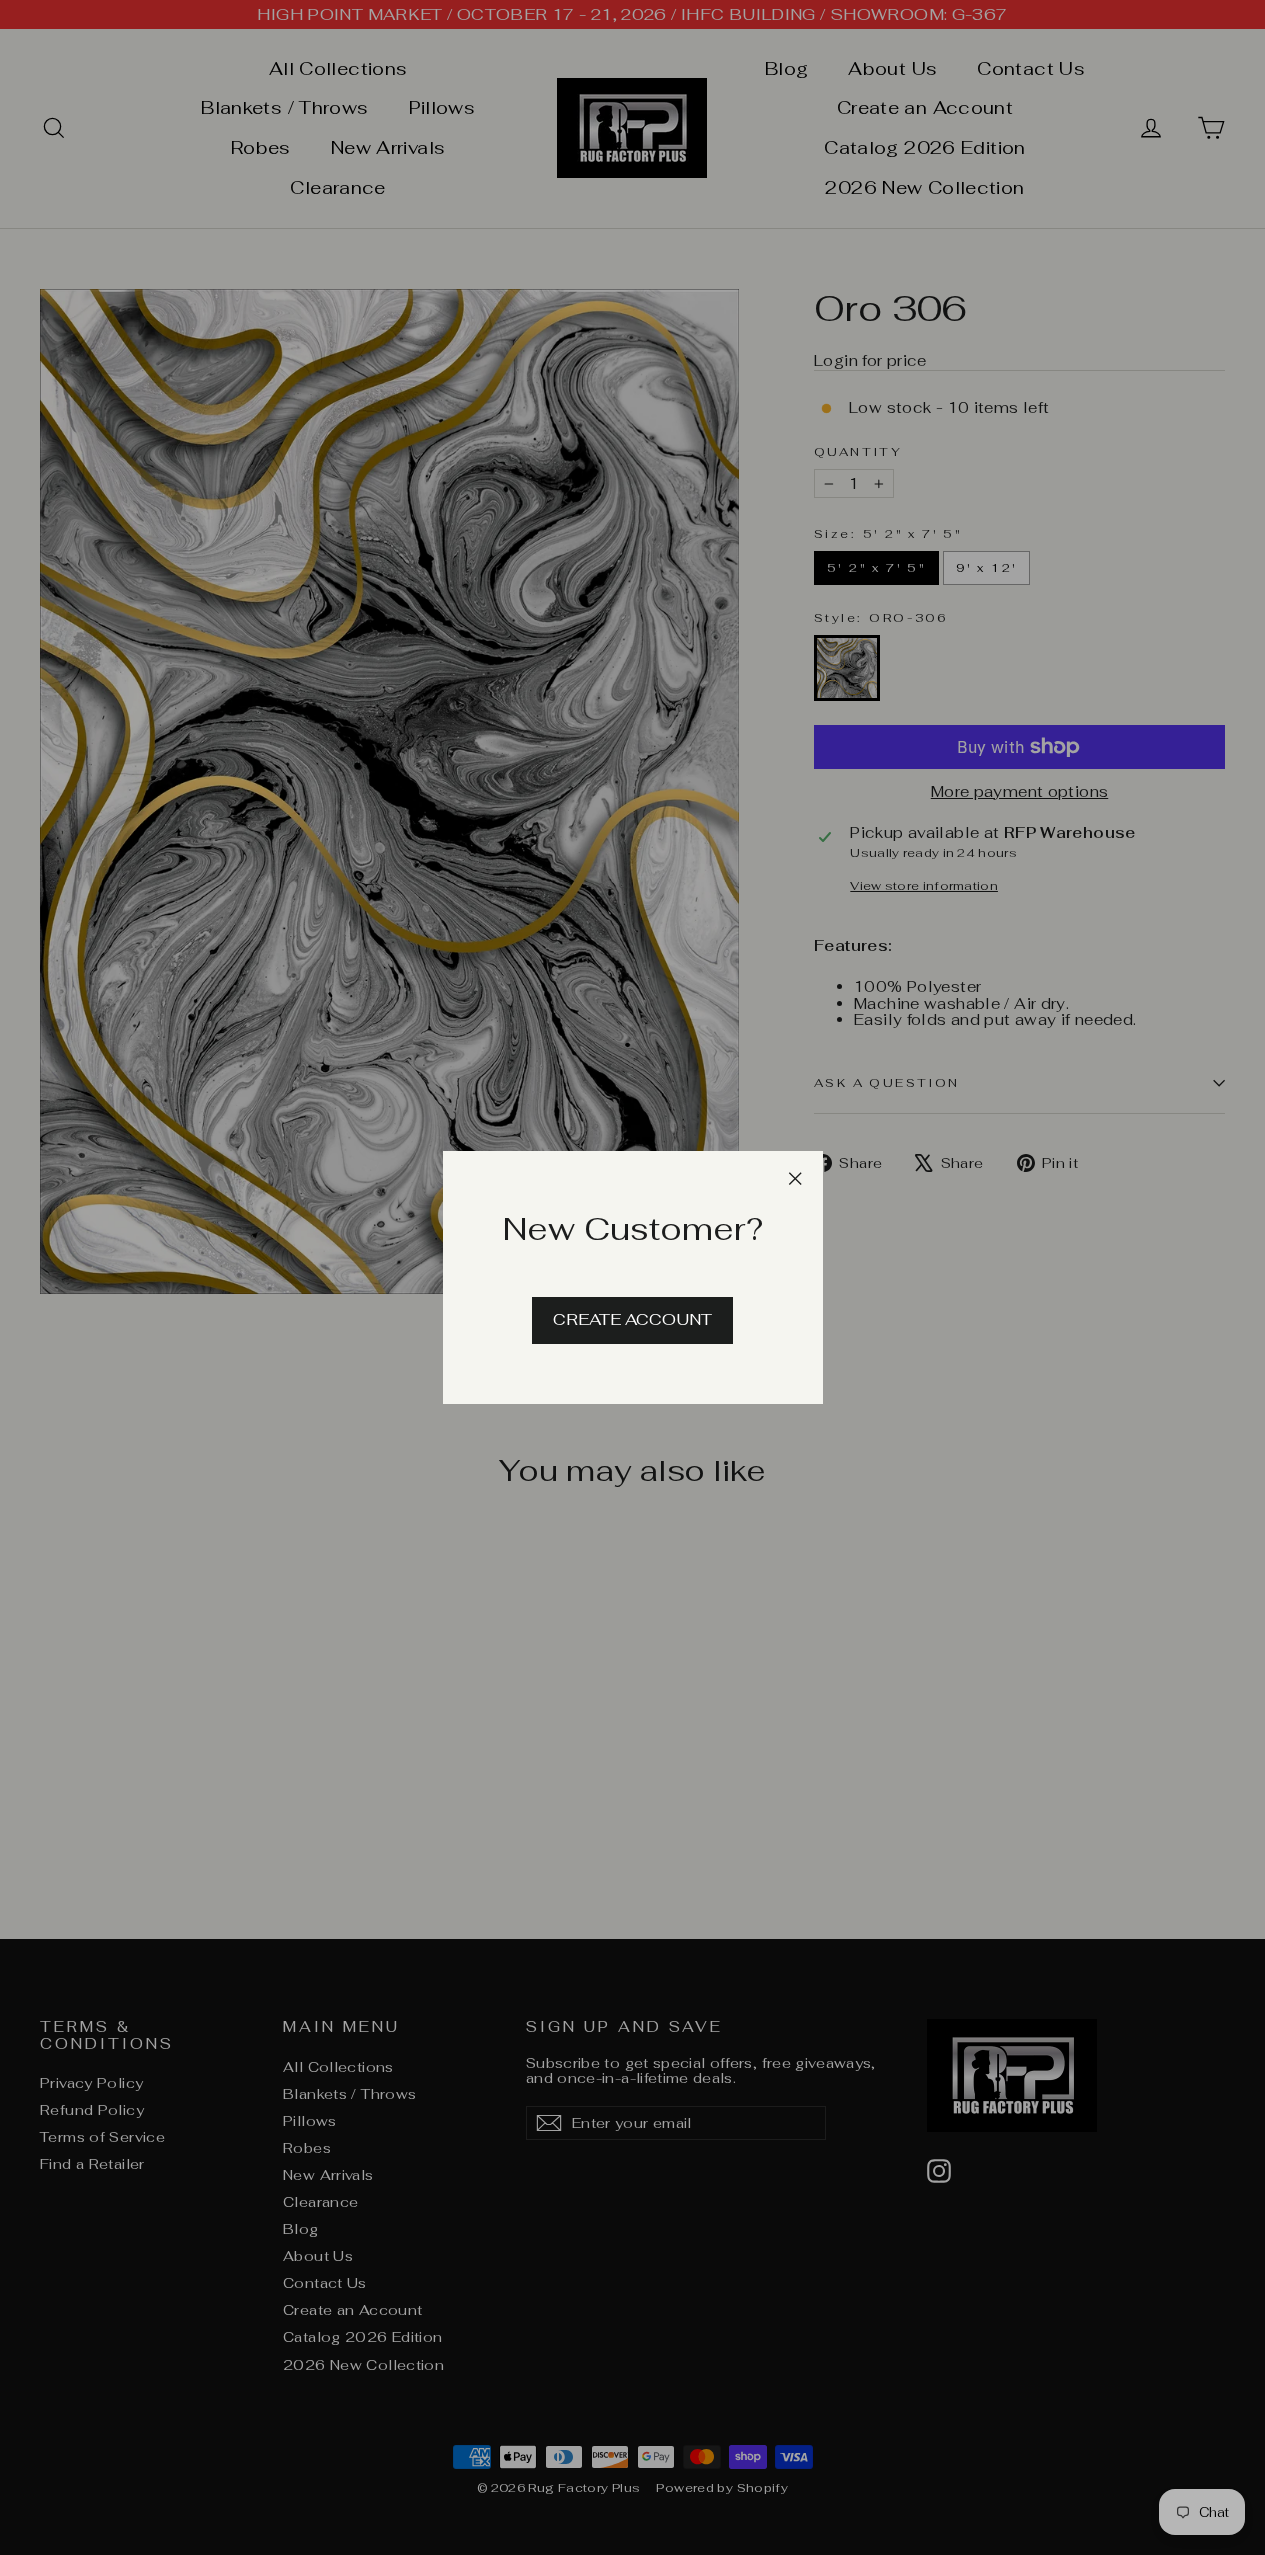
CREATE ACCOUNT (632, 1319)
